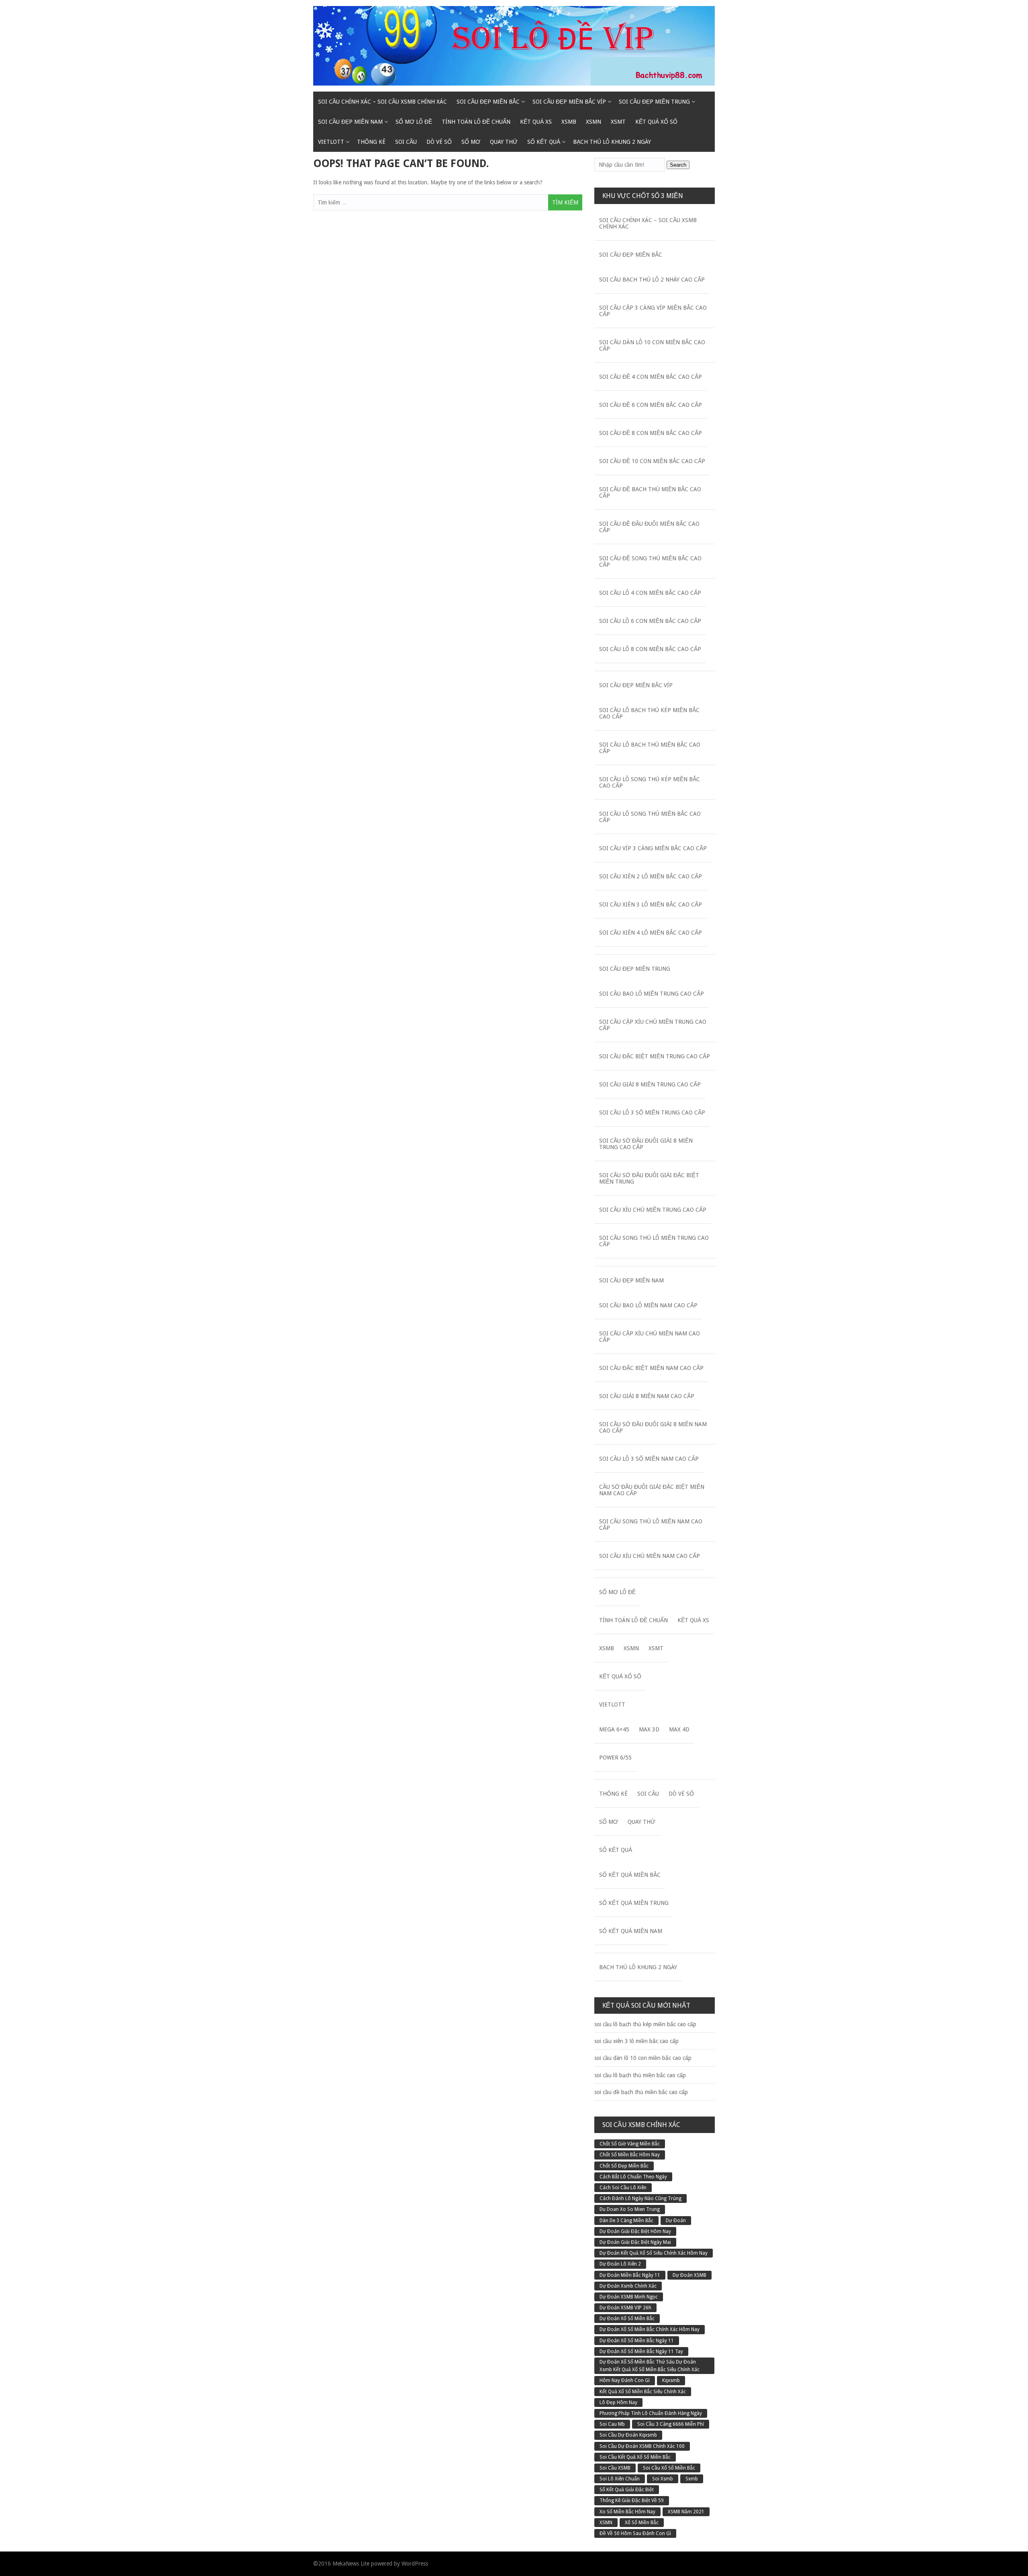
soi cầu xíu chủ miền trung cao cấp (653, 1210)
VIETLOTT (331, 142)
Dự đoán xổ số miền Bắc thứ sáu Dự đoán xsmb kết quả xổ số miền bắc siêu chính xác (650, 2366)
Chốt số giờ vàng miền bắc (630, 2144)
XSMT (618, 122)
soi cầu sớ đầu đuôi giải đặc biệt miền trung (649, 1178)
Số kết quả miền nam (631, 1931)
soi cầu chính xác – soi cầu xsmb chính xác (382, 102)
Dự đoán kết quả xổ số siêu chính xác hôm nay (654, 2253)
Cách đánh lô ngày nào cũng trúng (640, 2198)
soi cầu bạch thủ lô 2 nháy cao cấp (652, 280)
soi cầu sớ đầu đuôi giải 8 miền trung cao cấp (646, 1144)
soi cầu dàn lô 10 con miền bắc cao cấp (652, 345)
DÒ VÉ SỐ (439, 142)
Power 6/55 (615, 1757)
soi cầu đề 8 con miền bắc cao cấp (651, 433)
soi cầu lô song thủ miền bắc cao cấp (650, 817)
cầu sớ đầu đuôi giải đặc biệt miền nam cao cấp (652, 1490)
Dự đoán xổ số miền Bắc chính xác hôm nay (650, 2329)
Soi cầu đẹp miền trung (654, 102)
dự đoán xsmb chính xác (628, 2286)
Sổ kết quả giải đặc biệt (627, 2490)
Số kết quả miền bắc (630, 1875)
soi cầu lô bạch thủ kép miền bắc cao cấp (649, 713)
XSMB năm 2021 (686, 2512)
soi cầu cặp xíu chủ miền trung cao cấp (653, 1025)
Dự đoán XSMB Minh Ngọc (629, 2297)
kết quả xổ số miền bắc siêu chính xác (643, 2392)
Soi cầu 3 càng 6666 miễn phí (671, 2424)
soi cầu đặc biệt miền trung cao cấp (655, 1056)
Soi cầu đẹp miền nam (350, 122)
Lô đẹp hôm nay (618, 2402)
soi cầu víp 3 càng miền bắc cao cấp (653, 848)
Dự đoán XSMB (689, 2275)
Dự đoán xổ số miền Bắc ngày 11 (637, 2341)
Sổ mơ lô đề (414, 122)
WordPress (415, 2564)
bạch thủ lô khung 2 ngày (612, 142)
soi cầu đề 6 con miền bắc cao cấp (651, 405)
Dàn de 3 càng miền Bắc (626, 2221)
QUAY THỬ (504, 142)
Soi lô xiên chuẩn (620, 2479)
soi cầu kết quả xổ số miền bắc (635, 2457)
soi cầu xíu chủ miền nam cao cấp (650, 1556)
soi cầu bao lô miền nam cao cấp (648, 1305)
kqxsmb (671, 2380)
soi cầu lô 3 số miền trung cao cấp (652, 1112)
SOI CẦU (406, 142)
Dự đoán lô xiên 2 (620, 2264)
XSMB (569, 122)
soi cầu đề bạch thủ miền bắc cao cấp (650, 492)
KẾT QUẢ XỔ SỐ (656, 122)
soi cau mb (612, 2424)
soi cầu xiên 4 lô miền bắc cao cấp (651, 933)
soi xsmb (663, 2479)
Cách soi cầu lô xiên (623, 2188)
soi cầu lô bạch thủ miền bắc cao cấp (650, 748)
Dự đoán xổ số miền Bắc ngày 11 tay (641, 2351)
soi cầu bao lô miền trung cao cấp (652, 994)
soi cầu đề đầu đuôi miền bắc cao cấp (649, 527)
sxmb (692, 2479)
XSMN (594, 122)
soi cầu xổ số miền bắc (669, 2468)
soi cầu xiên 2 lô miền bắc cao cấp (651, 876)
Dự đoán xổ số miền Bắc (627, 2319)
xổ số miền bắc (642, 2523)
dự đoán (676, 2221)
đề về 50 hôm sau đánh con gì (635, 2533)
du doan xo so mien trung (630, 2209)
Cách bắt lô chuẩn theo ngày (633, 2177)
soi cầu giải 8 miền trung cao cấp (650, 1084)
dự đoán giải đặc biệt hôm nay (635, 2231)
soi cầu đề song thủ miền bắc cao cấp (650, 561)
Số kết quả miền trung (634, 1903)
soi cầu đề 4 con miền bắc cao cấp (651, 377)
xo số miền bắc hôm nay (627, 2512)
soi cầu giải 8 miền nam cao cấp (647, 1396)
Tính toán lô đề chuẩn (476, 122)
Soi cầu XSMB (615, 2468)
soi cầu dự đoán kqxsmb (628, 2435)
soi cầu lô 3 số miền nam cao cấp (649, 1459)
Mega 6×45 (614, 1729)
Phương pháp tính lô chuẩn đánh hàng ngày (651, 2413)
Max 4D (679, 1729)
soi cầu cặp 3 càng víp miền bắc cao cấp (653, 311)
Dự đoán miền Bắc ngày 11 (630, 2275)
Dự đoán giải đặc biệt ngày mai (635, 2242)
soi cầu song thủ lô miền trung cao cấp (654, 1241)
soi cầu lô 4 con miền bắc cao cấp (650, 593)
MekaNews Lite (351, 2564)
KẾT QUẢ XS (536, 122)
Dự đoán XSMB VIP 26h (625, 2308)
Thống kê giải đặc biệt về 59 (632, 2500)
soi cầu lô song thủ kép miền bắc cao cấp (650, 782)
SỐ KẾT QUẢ (544, 142)
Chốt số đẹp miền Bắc (624, 2166)
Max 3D (649, 1729)
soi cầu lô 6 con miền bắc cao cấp (650, 621)
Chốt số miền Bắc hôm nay (630, 2155)
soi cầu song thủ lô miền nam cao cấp (651, 1525)
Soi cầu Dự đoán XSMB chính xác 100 (642, 2446)
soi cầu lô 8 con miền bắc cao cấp (650, 649)
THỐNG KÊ (371, 142)
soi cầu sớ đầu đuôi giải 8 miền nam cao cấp (653, 1427)
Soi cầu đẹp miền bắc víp (569, 102)
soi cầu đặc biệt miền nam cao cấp (651, 1368)
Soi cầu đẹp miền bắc (488, 102)
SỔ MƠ (471, 142)
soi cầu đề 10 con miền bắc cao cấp (652, 461)
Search (678, 165)
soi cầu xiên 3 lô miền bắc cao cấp (651, 904)
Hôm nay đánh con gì (625, 2380)
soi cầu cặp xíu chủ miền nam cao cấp (650, 1337)
